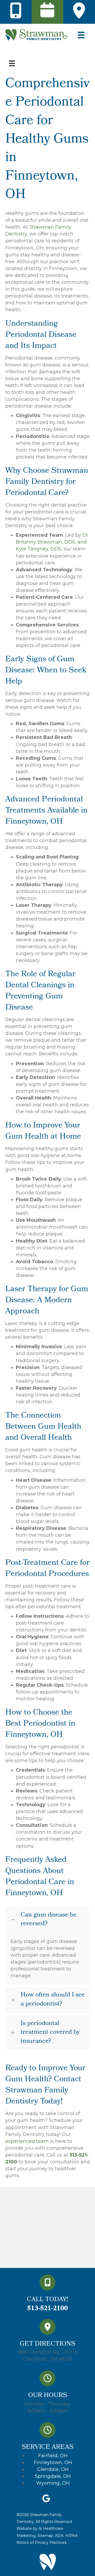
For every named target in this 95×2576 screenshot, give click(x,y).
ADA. (60, 2536)
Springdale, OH (53, 2476)
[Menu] (12, 63)
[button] (47, 1920)
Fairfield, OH (53, 2456)
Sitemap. (45, 2536)
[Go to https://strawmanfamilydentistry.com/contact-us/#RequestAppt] (47, 11)
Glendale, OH (53, 2469)
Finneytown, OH (53, 2462)
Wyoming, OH (53, 2483)
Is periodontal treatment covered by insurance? (50, 2033)
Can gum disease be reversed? (49, 1920)
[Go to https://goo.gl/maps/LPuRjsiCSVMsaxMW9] (79, 11)
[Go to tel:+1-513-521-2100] (16, 11)
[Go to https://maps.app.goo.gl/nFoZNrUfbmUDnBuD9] (48, 2342)
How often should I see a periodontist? (53, 2000)
